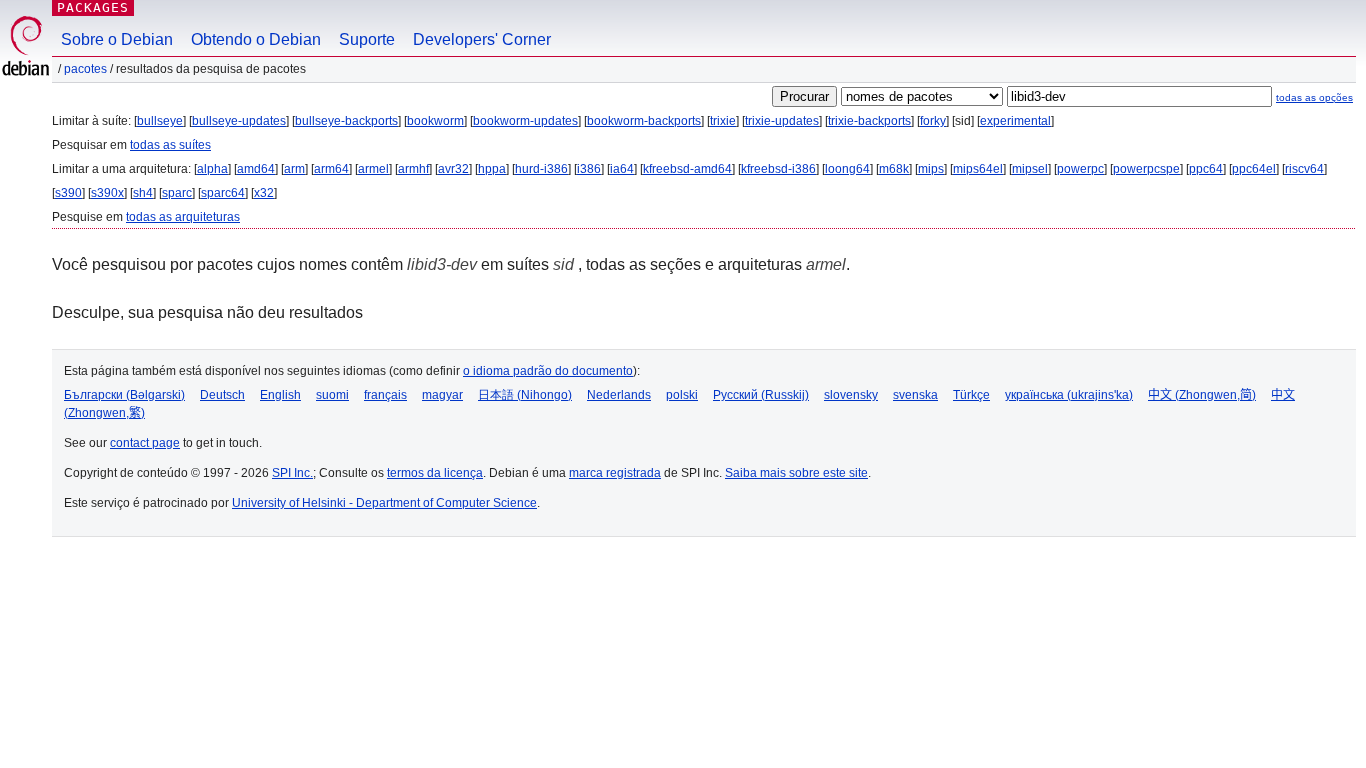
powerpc (1080, 169)
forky (933, 121)
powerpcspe (1146, 169)
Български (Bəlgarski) (124, 395)
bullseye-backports (346, 121)
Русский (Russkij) (761, 395)
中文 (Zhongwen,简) (1202, 395)
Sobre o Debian (117, 39)
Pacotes (85, 69)
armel (373, 169)
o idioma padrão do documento (548, 371)
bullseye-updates (239, 121)
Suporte (367, 39)
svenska (915, 395)
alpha (212, 169)
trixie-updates (782, 121)
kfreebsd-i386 (778, 169)
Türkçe (971, 395)
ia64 (622, 169)
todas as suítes (170, 145)
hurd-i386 (541, 169)
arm (294, 169)
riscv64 (1304, 169)
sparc (177, 193)
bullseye (160, 121)
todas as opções (1314, 97)
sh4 (143, 193)
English (280, 395)
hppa (492, 169)
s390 (68, 193)
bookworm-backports (644, 121)
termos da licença (435, 473)
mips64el (978, 169)
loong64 (847, 169)
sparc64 (223, 193)
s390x (107, 193)
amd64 (256, 169)
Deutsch (222, 395)
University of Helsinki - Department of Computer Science (384, 503)
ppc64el (1254, 169)
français (385, 395)
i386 (589, 169)
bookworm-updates (525, 121)
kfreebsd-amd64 (687, 169)
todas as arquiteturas (183, 217)
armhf (413, 169)
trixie (723, 121)
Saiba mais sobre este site (796, 473)
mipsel (1030, 169)
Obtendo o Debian (256, 39)
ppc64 (1206, 169)
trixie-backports (869, 121)
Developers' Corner (482, 39)
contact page (145, 443)
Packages (93, 7)
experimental (1015, 121)
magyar (442, 395)
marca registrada (615, 473)
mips (931, 169)
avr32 (453, 169)
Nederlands (619, 395)
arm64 (331, 169)
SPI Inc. (292, 473)
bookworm (435, 121)
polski (682, 395)
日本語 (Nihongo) (525, 395)
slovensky (851, 395)
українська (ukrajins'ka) (1069, 395)
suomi (332, 395)
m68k (894, 169)
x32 (264, 193)
